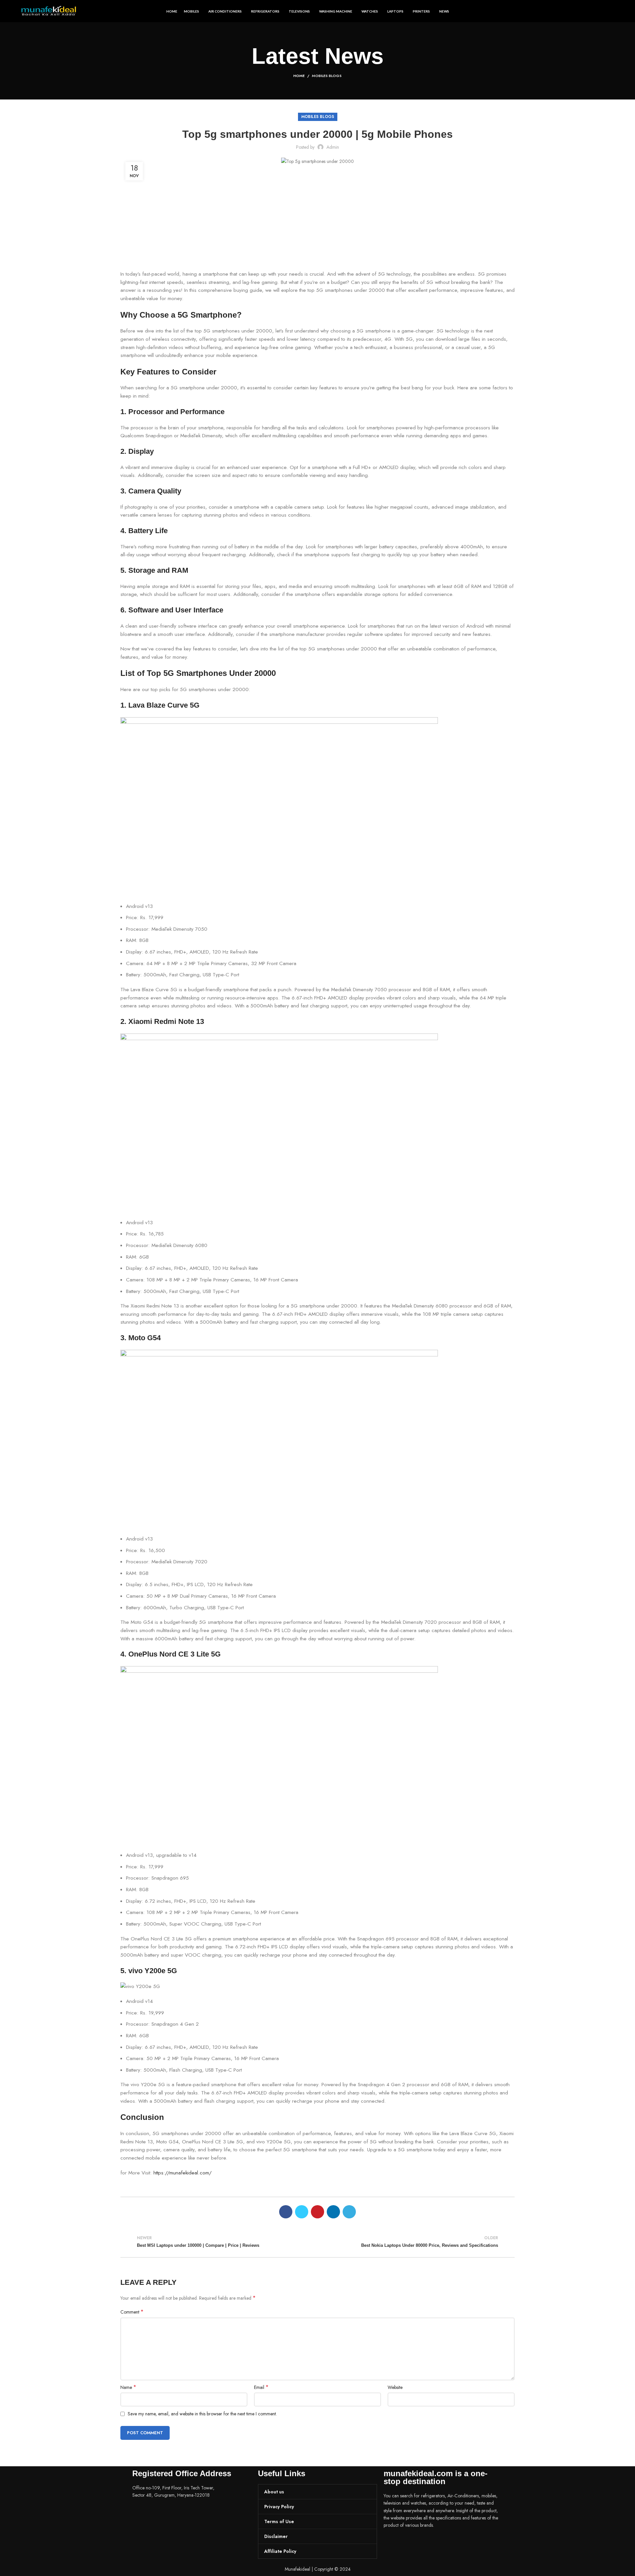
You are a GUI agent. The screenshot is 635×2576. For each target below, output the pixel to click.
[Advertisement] (317, 221)
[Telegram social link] (349, 2212)
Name (128, 2387)
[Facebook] (392, 2544)
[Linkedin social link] (333, 2212)
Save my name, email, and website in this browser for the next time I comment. (202, 2414)
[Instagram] (410, 2544)
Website (395, 2387)
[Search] (612, 11)
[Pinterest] (428, 2544)
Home (299, 76)
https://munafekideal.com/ (183, 2173)
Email (261, 2387)
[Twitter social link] (302, 2212)
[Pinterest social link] (317, 2212)
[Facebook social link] (286, 2212)
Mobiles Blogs (327, 76)
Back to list (317, 2242)
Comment (132, 2312)
